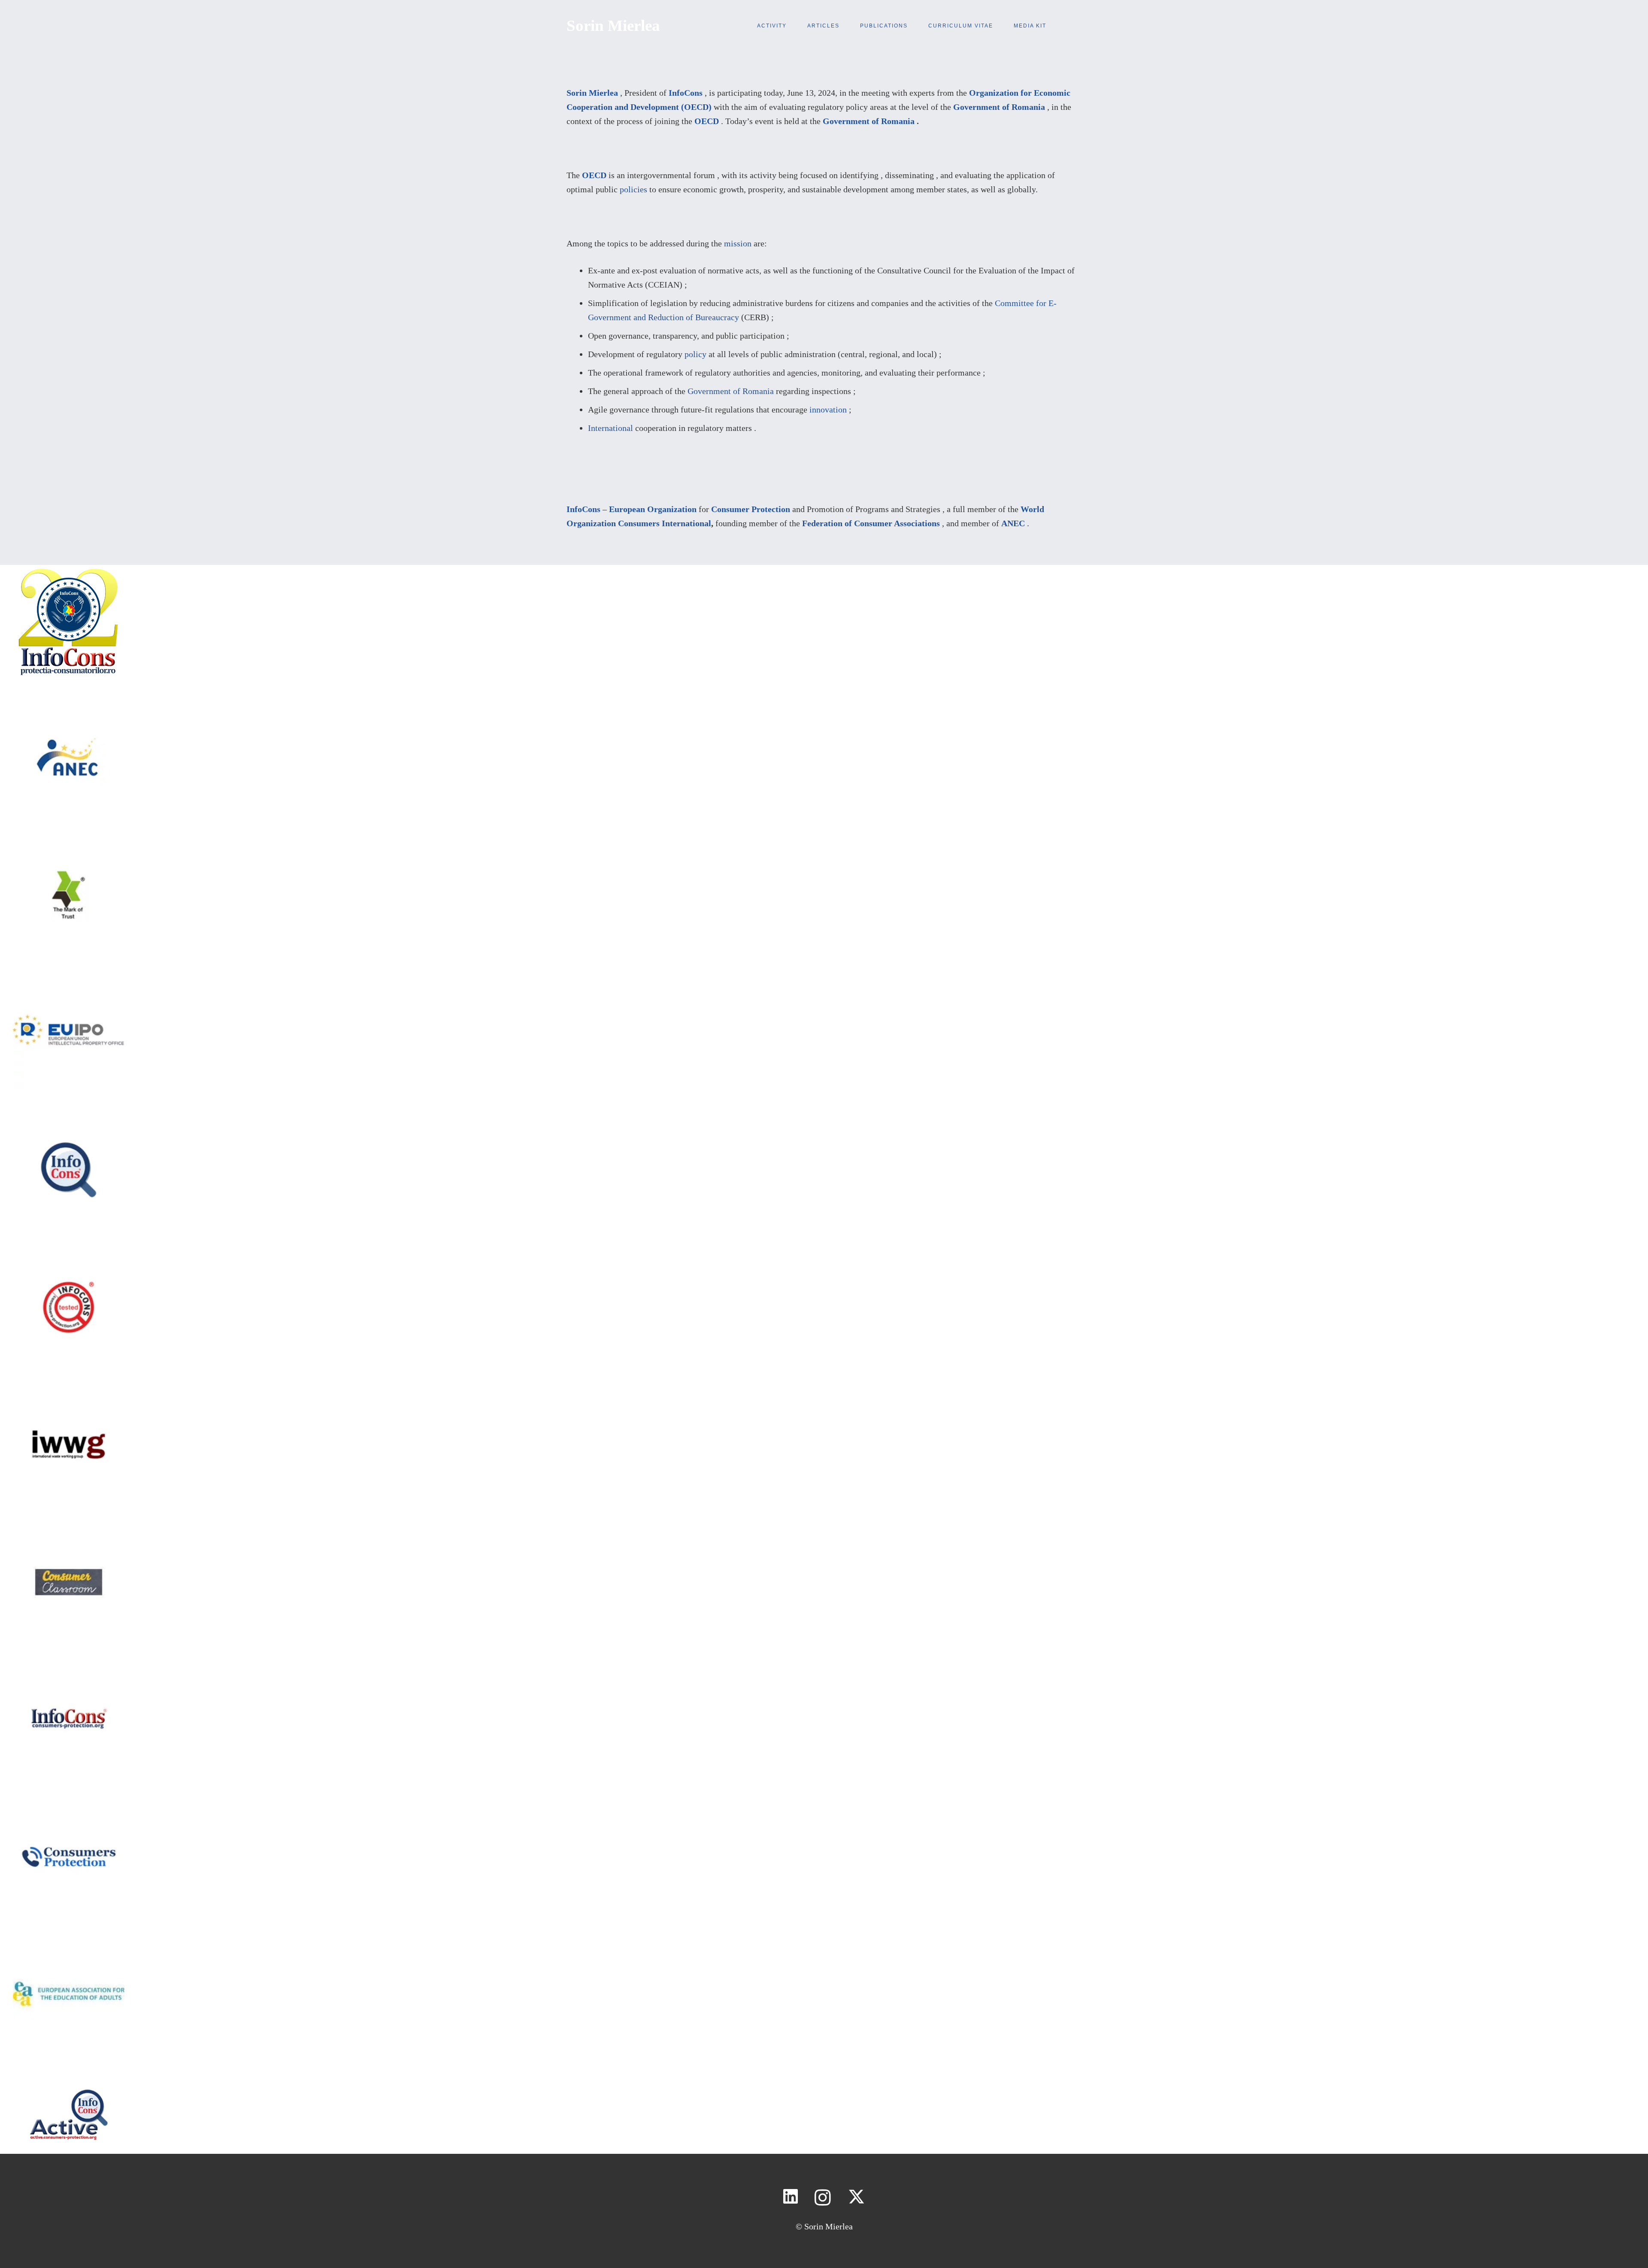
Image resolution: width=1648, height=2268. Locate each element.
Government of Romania (999, 107)
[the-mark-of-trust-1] (69, 846)
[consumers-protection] (69, 1671)
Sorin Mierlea (592, 93)
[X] (856, 2197)
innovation (828, 409)
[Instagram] (823, 2197)
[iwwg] (69, 1396)
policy (695, 354)
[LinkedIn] (791, 2197)
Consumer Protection (751, 509)
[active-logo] (69, 2083)
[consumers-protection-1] (69, 1808)
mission (738, 243)
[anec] (69, 709)
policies (633, 189)
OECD (707, 121)
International (610, 428)
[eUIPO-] (69, 984)
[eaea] (69, 1945)
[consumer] (69, 1533)
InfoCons (686, 93)
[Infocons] (69, 572)
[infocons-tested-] (69, 1258)
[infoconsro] (69, 1121)
